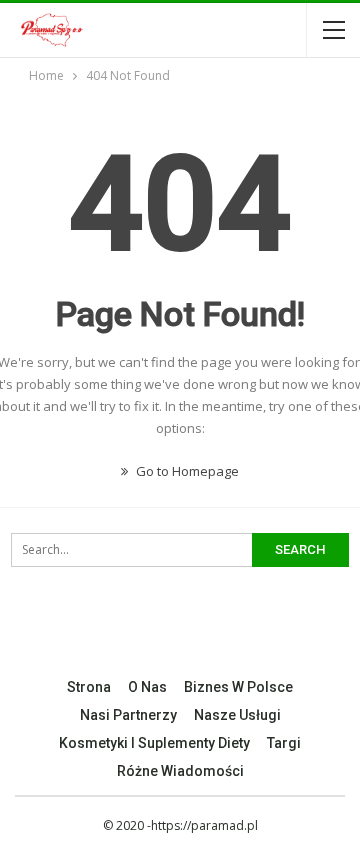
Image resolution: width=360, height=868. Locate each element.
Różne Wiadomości (180, 771)
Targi (284, 743)
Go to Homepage (186, 471)
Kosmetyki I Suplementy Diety (154, 743)
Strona (89, 687)
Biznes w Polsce (238, 687)
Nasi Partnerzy (128, 715)
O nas (147, 687)
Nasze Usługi (237, 715)
